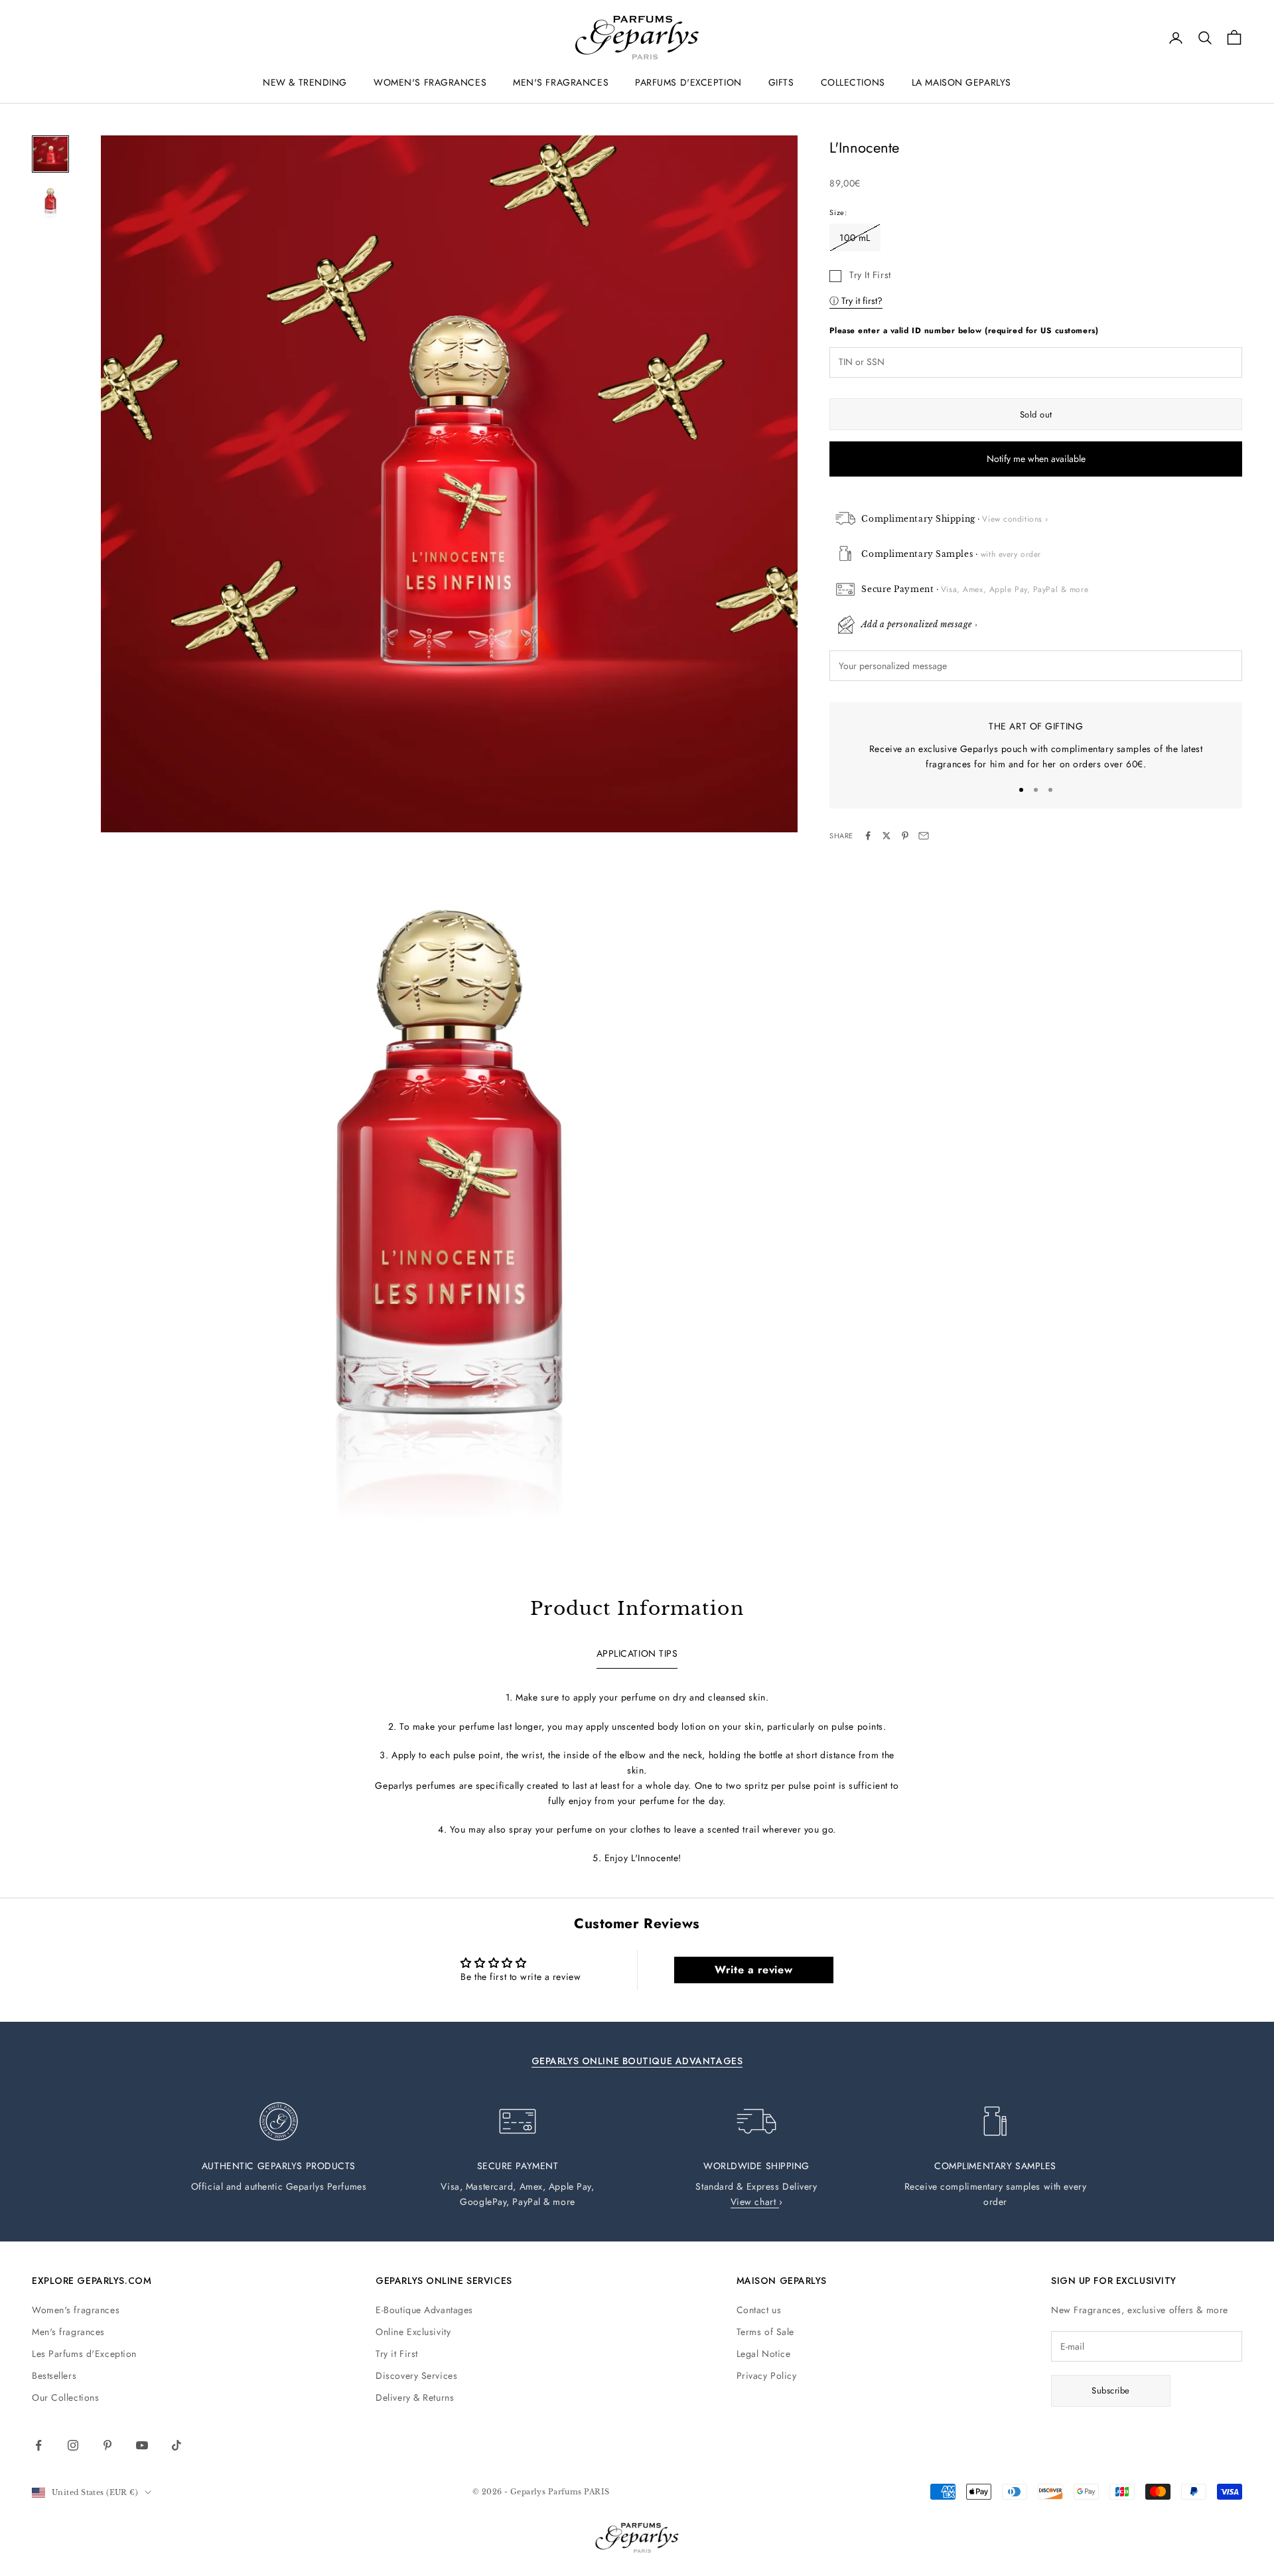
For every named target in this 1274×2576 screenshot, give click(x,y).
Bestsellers (54, 2376)
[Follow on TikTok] (177, 2445)
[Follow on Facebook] (38, 2445)
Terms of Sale (765, 2332)
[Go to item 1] (50, 154)
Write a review (753, 1970)
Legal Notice (764, 2354)
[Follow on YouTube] (142, 2445)
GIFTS (781, 82)
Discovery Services (416, 2376)
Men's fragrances (68, 2332)
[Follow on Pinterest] (107, 2445)
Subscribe (1111, 2390)
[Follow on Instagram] (73, 2445)
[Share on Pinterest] (905, 836)
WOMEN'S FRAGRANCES (430, 82)
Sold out (1036, 415)
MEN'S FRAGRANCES (561, 82)
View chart (755, 2202)
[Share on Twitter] (886, 836)
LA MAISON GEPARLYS (961, 82)
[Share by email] (924, 836)
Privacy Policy (767, 2376)
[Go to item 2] (50, 202)
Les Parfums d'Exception (84, 2354)
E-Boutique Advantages (424, 2310)
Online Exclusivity (413, 2332)
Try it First (397, 2354)
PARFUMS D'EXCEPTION (688, 82)
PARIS (597, 2492)
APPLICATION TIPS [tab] (637, 1653)
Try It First (870, 274)
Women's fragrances (76, 2310)
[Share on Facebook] (868, 836)
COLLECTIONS (853, 82)
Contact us (759, 2310)
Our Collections (65, 2397)
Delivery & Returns (415, 2397)
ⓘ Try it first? (856, 300)
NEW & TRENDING (305, 82)
